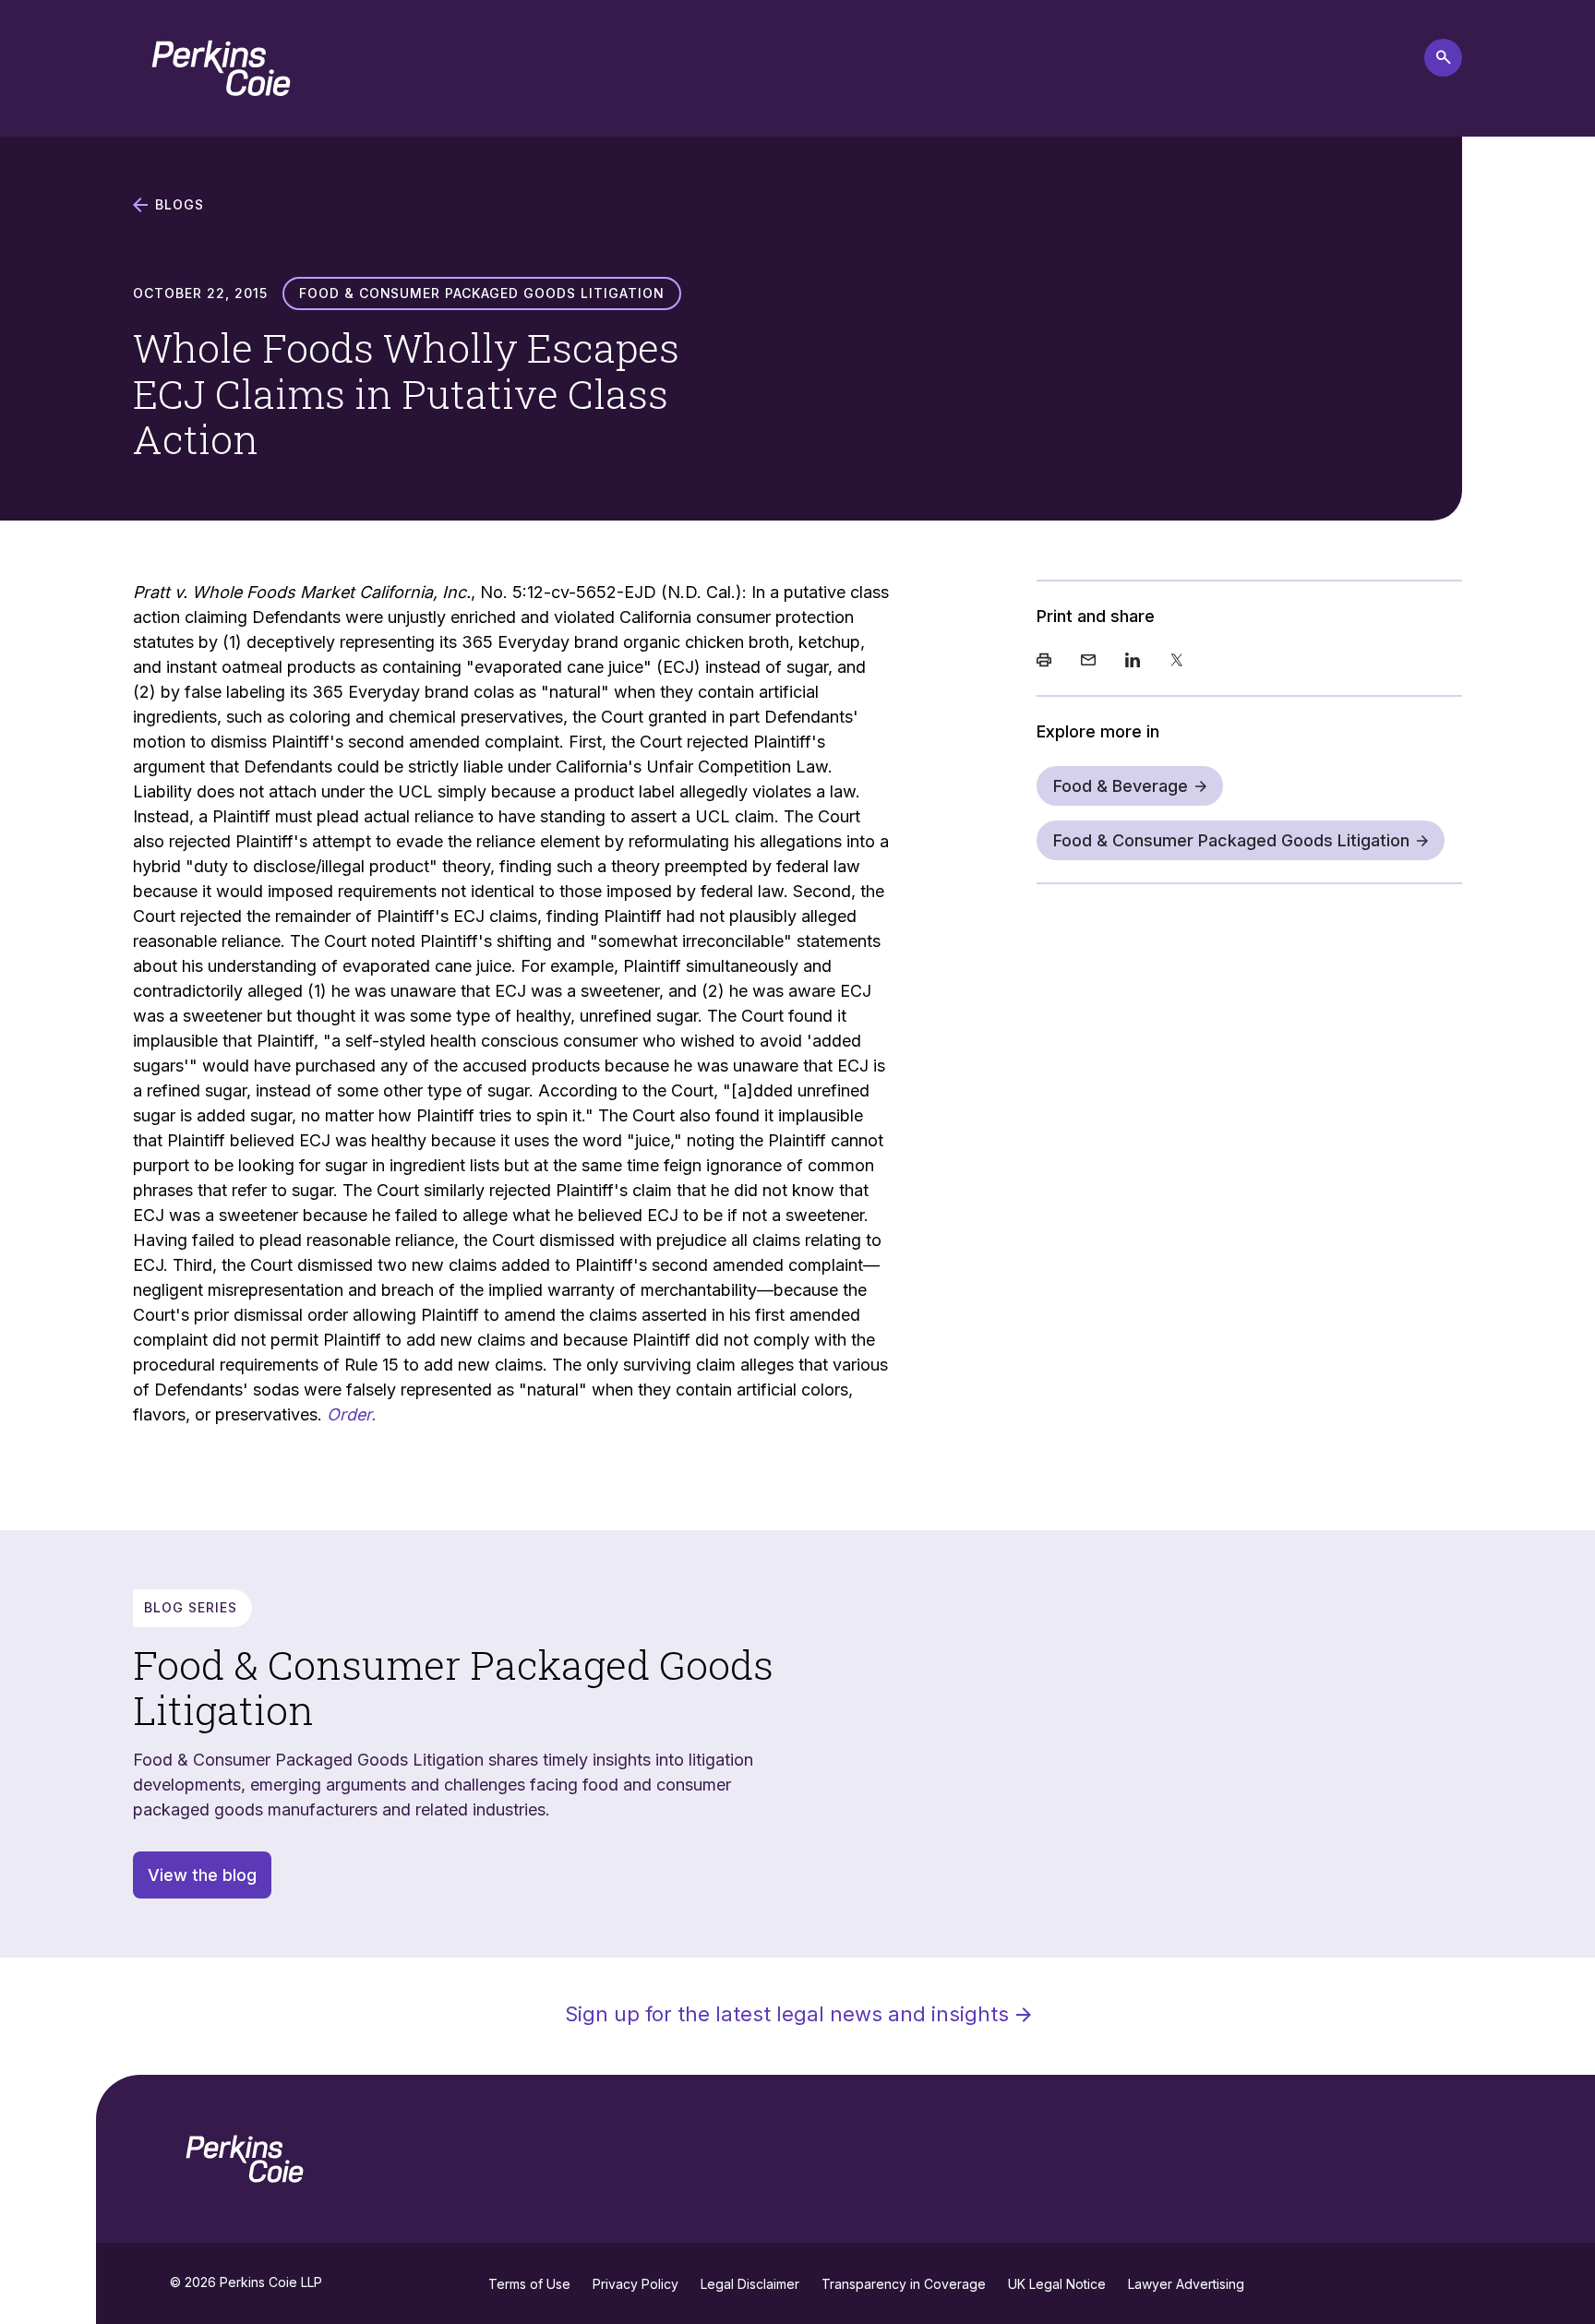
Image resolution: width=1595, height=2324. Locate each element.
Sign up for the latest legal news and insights (787, 2014)
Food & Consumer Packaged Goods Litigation (1231, 840)
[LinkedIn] (1133, 662)
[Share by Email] (1088, 662)
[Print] (1044, 662)
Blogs (180, 205)
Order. (351, 1414)
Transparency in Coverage (904, 2284)
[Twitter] (1177, 662)
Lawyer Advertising (1186, 2284)
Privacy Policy (636, 2284)
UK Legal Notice (1057, 2284)
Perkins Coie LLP (271, 2282)
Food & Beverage (1121, 786)
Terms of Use (529, 2284)
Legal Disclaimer (750, 2284)
